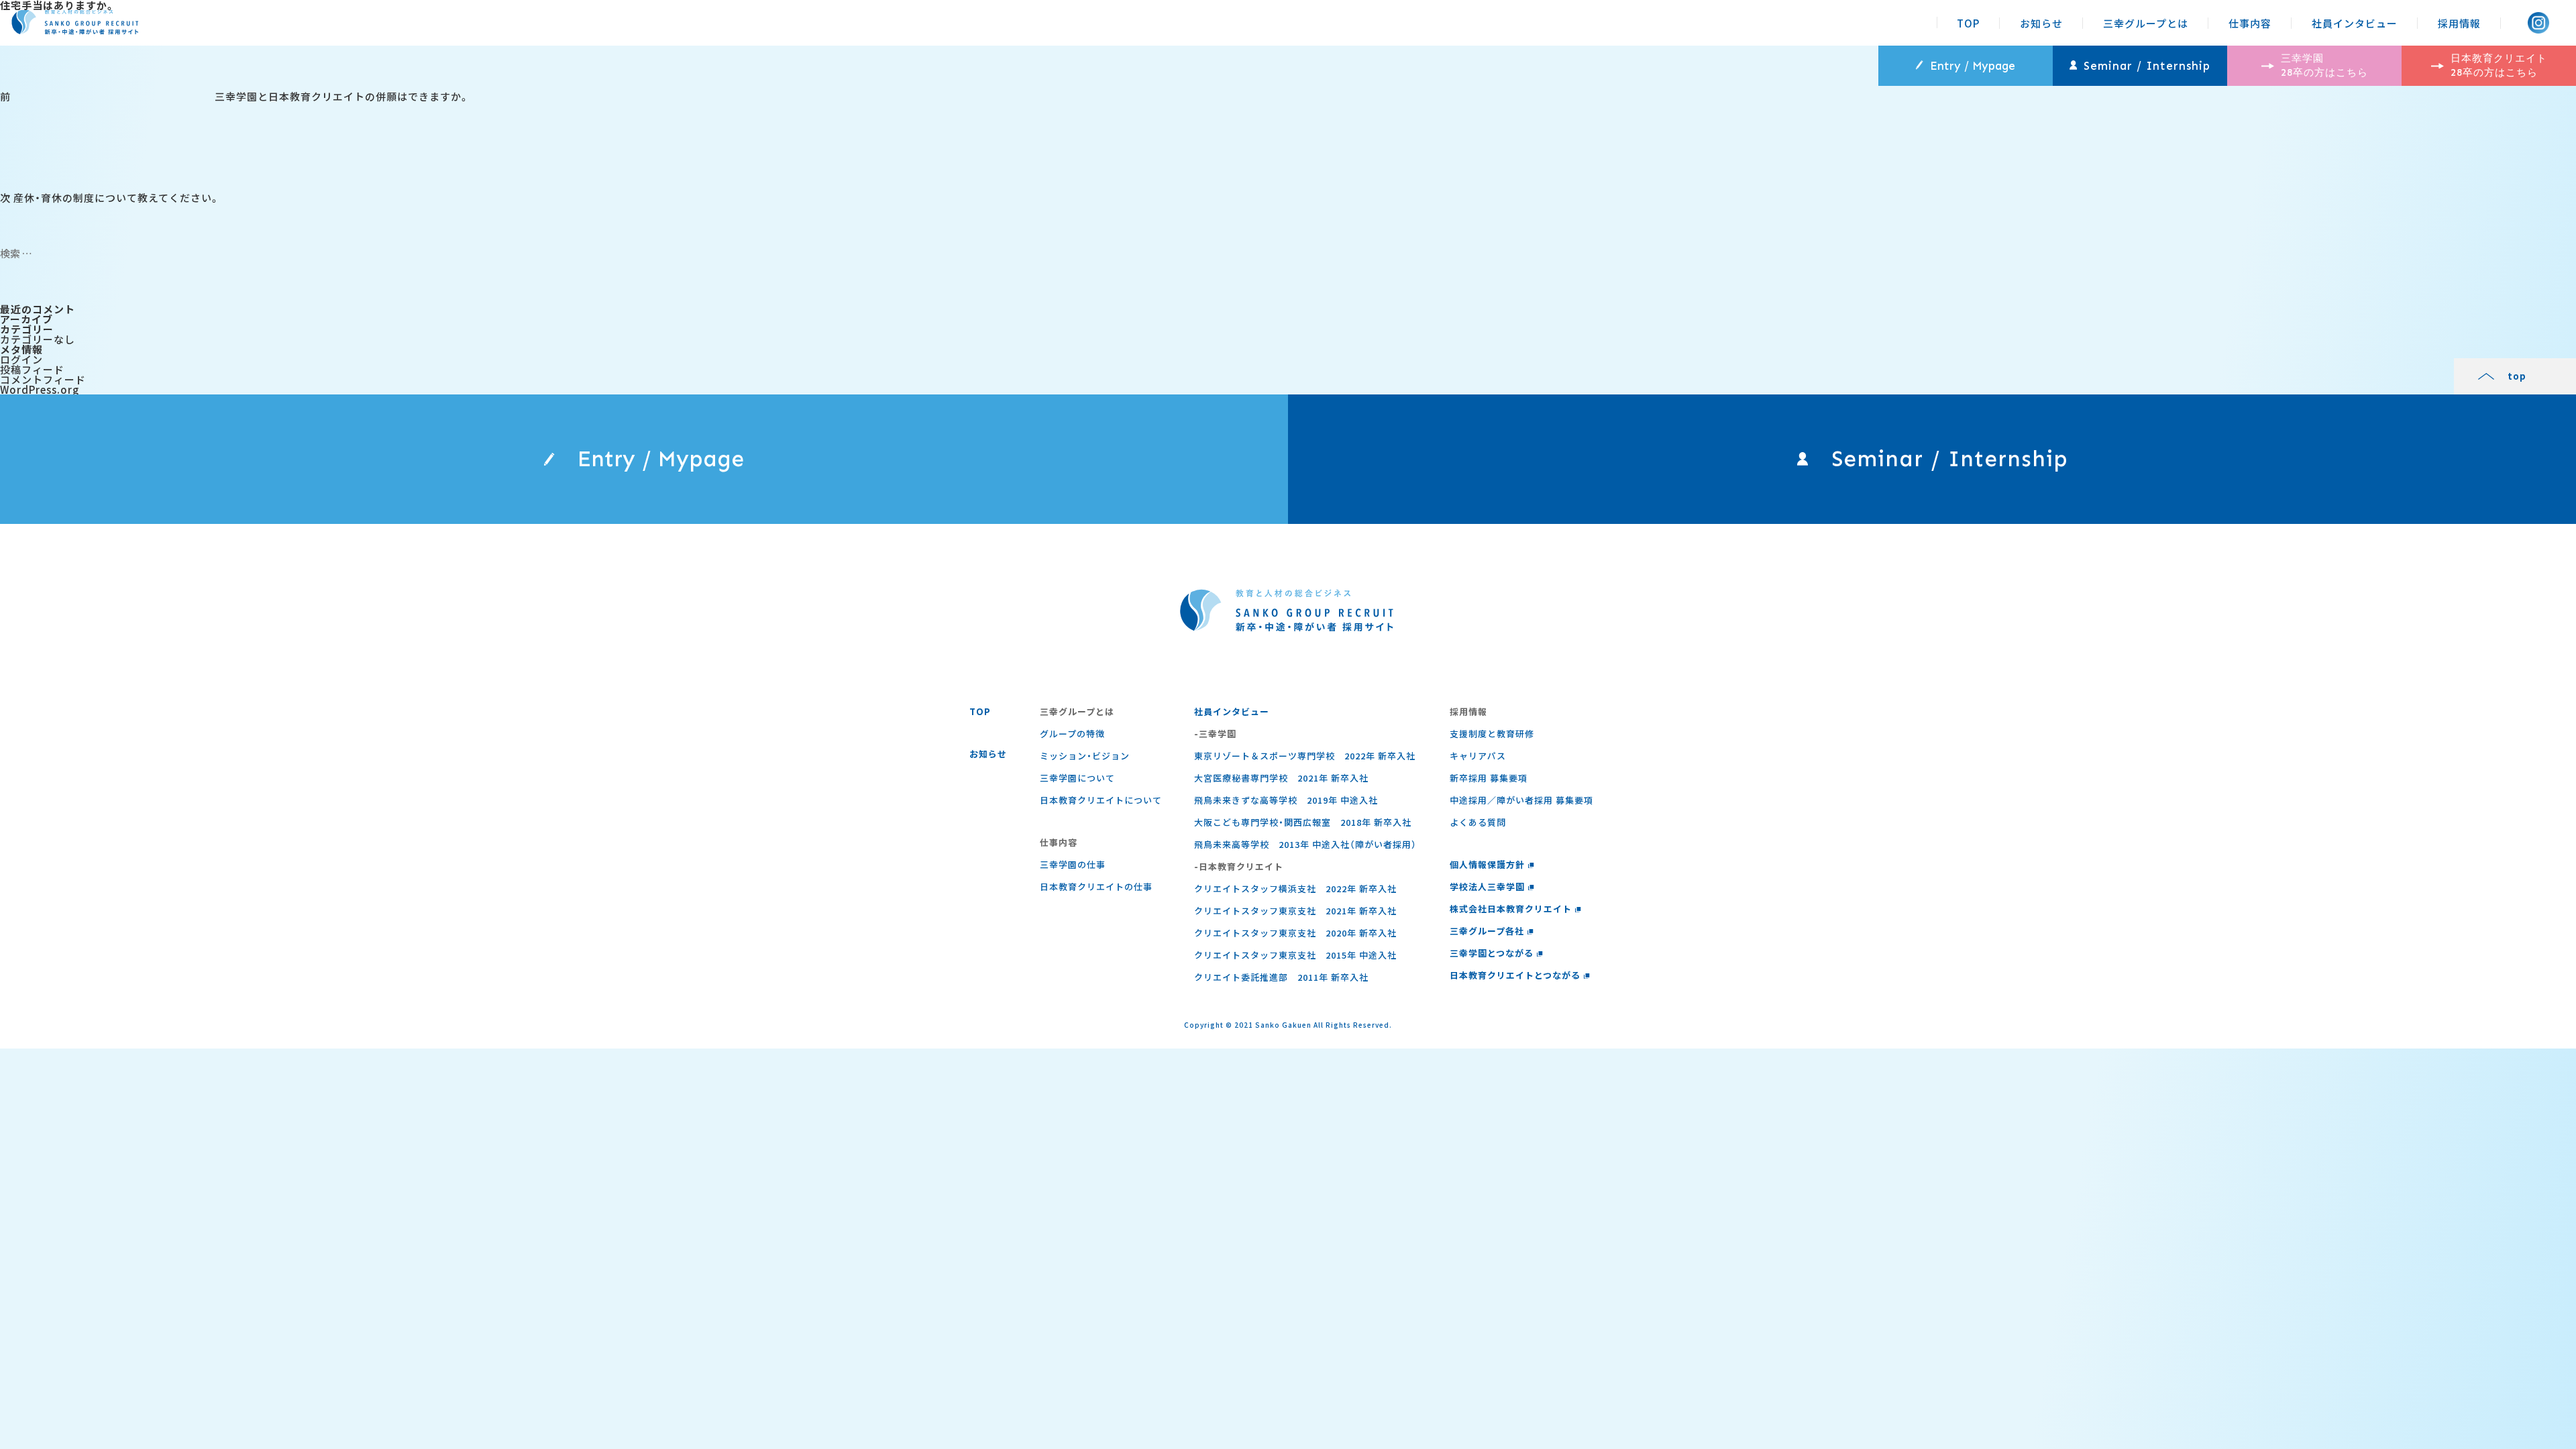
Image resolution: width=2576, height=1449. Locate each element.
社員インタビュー (2355, 23)
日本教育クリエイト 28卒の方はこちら (2499, 65)
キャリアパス (1478, 756)
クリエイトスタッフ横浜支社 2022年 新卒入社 (1295, 889)
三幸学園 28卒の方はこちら (2324, 65)
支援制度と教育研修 (1492, 734)
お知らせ (2041, 23)
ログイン (21, 359)
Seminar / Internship (2147, 66)
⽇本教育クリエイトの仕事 (1096, 887)
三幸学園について (1077, 778)
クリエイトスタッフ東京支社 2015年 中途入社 (1295, 955)
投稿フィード (32, 369)
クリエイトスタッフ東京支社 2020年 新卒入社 (1295, 933)
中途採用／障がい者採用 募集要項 (1521, 800)
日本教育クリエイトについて (1101, 800)
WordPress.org (40, 389)
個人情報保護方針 (1487, 864)
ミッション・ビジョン (1085, 756)
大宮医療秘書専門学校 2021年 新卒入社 (1281, 778)
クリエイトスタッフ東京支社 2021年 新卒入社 (1295, 911)
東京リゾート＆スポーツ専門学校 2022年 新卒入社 (1305, 756)
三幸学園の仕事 (1073, 864)
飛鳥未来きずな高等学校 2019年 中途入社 (1286, 800)
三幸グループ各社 (1487, 931)
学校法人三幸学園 (1487, 887)
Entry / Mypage (1973, 66)
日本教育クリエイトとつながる (1515, 975)
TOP (1968, 23)
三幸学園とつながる (1492, 953)
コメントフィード (43, 379)
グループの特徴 (1072, 734)
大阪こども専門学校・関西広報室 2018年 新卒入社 (1303, 822)
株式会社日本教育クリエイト (1511, 909)
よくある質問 (1478, 822)
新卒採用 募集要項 (1489, 778)
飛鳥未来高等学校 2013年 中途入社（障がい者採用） (1305, 844)
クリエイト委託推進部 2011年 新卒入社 (1281, 977)
